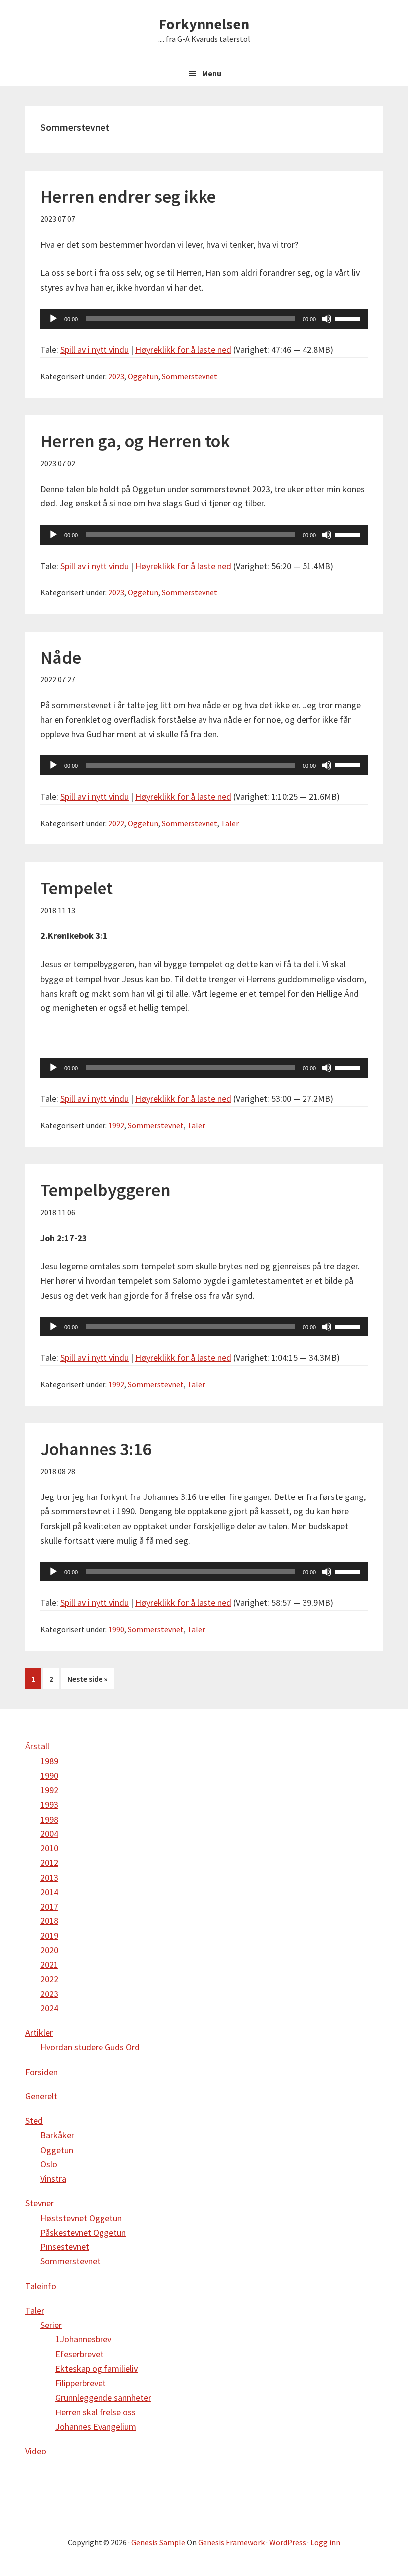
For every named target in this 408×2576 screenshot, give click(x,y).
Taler (230, 823)
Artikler (39, 2033)
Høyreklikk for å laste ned (183, 350)
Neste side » (88, 1679)
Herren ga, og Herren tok (135, 441)
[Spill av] (53, 319)
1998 (49, 1819)
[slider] (349, 318)
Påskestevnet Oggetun (83, 2232)
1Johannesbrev (83, 2339)
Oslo (49, 2164)
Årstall (37, 1746)
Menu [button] (212, 73)
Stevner (40, 2203)
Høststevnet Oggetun (81, 2218)
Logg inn (325, 2542)
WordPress (288, 2542)
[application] (204, 319)
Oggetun (143, 376)
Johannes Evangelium (96, 2427)
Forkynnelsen (204, 24)
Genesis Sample (158, 2542)
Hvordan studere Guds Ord (90, 2047)
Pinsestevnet (65, 2247)
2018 (49, 1921)
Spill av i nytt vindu (95, 350)
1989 (49, 1761)
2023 (116, 376)
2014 (49, 1892)
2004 (49, 1834)
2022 (116, 823)
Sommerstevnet (190, 376)
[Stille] (327, 319)
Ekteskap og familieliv (97, 2368)
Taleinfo (41, 2286)
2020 (49, 1950)
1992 (116, 1125)
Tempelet (77, 888)
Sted (34, 2120)
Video (36, 2451)
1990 (116, 1629)
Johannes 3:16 (96, 1449)
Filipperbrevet (81, 2383)
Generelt (41, 2096)
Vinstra (53, 2179)
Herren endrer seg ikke (128, 197)
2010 (49, 1848)
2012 (49, 1863)
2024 (49, 2008)
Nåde (61, 657)
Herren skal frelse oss (96, 2412)
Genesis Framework (231, 2542)
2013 (49, 1877)
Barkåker (57, 2135)
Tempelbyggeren (105, 1190)
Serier (51, 2325)
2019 (49, 1936)
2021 (49, 1964)
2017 (49, 1906)
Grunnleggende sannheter (103, 2397)
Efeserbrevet (79, 2354)
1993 (49, 1804)
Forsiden (42, 2072)
